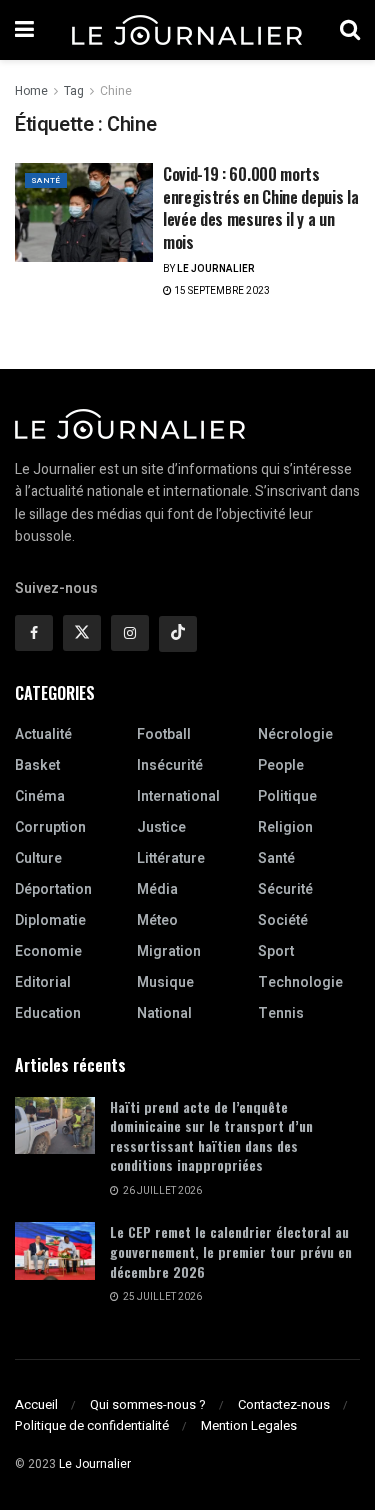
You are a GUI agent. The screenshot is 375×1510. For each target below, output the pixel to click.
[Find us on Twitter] (82, 633)
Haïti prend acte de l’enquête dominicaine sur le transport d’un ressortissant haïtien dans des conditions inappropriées (211, 1136)
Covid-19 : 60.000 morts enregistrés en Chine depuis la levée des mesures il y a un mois (260, 207)
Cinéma (40, 796)
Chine (116, 91)
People (281, 765)
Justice (161, 827)
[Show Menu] (24, 30)
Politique (287, 796)
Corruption (50, 827)
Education (48, 1013)
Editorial (43, 982)
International (178, 796)
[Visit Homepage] (187, 30)
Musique (165, 982)
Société (283, 920)
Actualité (43, 734)
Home (31, 91)
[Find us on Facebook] (34, 633)
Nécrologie (295, 734)
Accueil (36, 1404)
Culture (38, 858)
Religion (285, 827)
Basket (37, 765)
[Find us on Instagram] (130, 633)
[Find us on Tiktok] (178, 634)
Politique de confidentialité (92, 1425)
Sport (276, 951)
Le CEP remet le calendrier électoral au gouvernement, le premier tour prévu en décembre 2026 (231, 1251)
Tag (74, 91)
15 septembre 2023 (221, 291)
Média (157, 889)
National (164, 1013)
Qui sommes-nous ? (148, 1404)
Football (164, 734)
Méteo (157, 920)
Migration (169, 951)
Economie (48, 951)
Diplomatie (50, 920)
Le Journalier (216, 269)
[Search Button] (350, 30)
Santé (46, 180)
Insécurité (170, 765)
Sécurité (285, 889)
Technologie (300, 982)
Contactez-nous (284, 1404)
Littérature (171, 858)
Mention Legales (249, 1425)
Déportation (53, 889)
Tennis (281, 1013)
